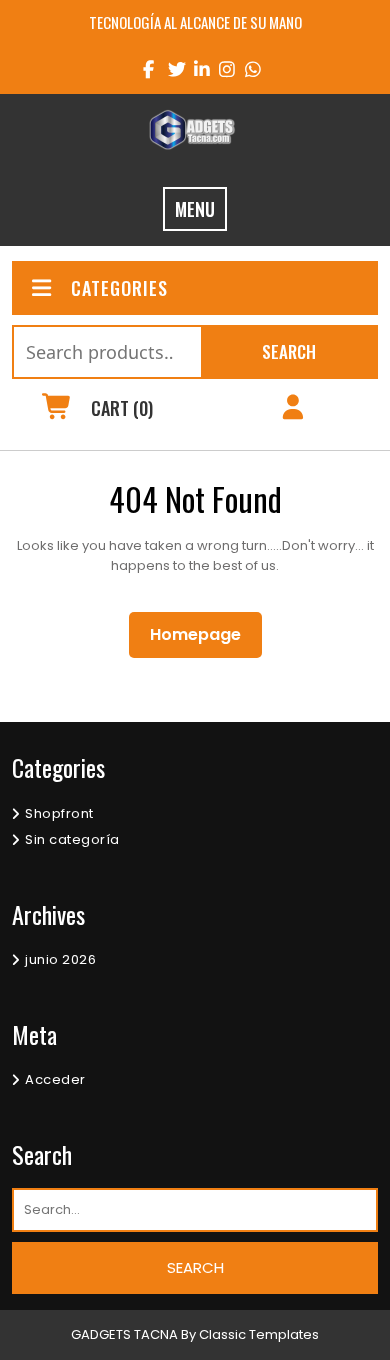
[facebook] (144, 69)
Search (289, 351)
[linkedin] (195, 69)
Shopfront (59, 813)
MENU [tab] (195, 209)
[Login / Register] (292, 410)
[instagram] (220, 69)
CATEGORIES (119, 288)
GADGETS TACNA (124, 1334)
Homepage (203, 634)
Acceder (55, 1079)
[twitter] (169, 69)
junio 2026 (60, 959)
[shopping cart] (57, 410)
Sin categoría (72, 839)
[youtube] (246, 69)
